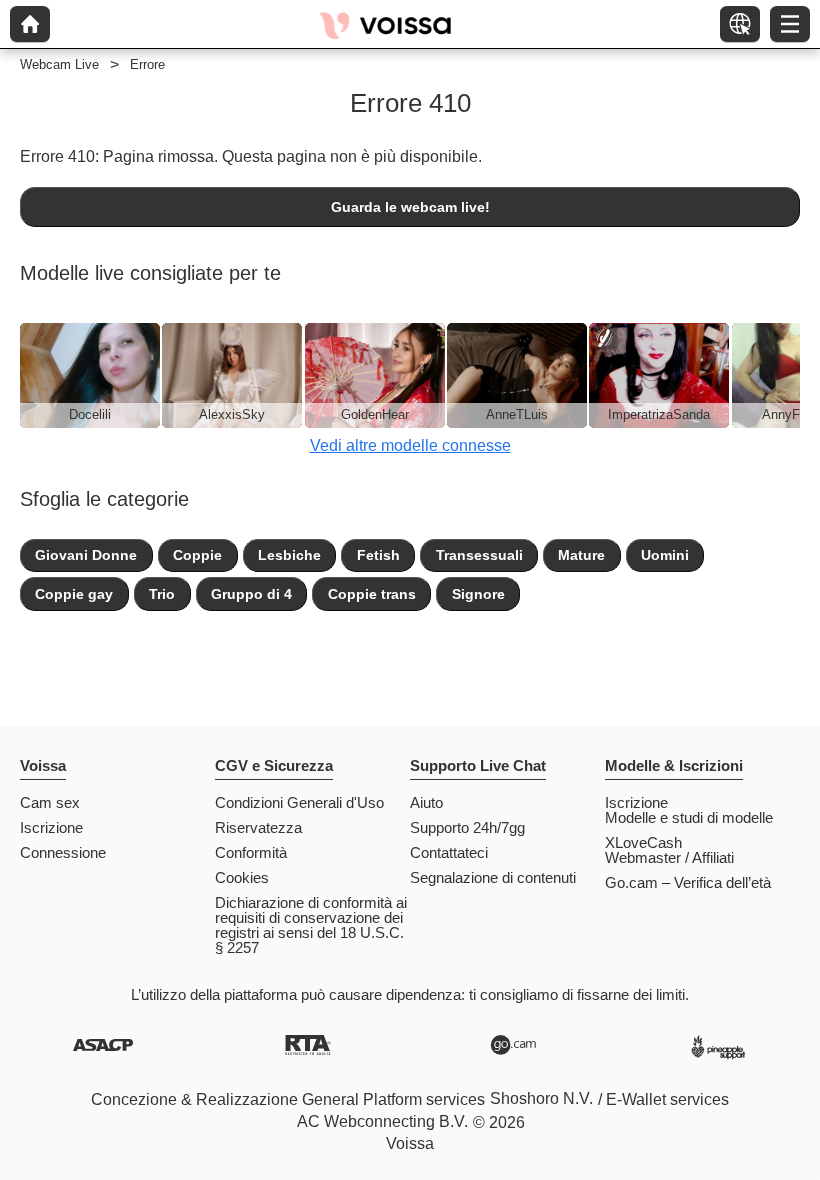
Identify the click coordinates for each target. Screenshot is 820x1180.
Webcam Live (59, 64)
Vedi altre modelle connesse (410, 445)
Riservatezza (258, 827)
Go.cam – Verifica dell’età (688, 882)
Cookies (242, 877)
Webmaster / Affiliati (669, 857)
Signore (478, 594)
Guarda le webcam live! (410, 207)
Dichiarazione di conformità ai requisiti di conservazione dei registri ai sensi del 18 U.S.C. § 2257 (311, 925)
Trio (162, 594)
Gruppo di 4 (251, 594)
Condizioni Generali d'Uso (299, 802)
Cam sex (50, 802)
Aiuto (426, 802)
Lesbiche (289, 555)
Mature (581, 555)
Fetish (378, 555)
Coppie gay (74, 594)
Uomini (665, 555)
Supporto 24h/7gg (467, 827)
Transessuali (479, 555)
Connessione (63, 852)
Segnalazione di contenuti (493, 877)
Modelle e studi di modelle (689, 817)
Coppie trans (372, 594)
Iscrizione (51, 827)
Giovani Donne (86, 555)
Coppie (197, 555)
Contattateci (449, 852)
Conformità (251, 852)
